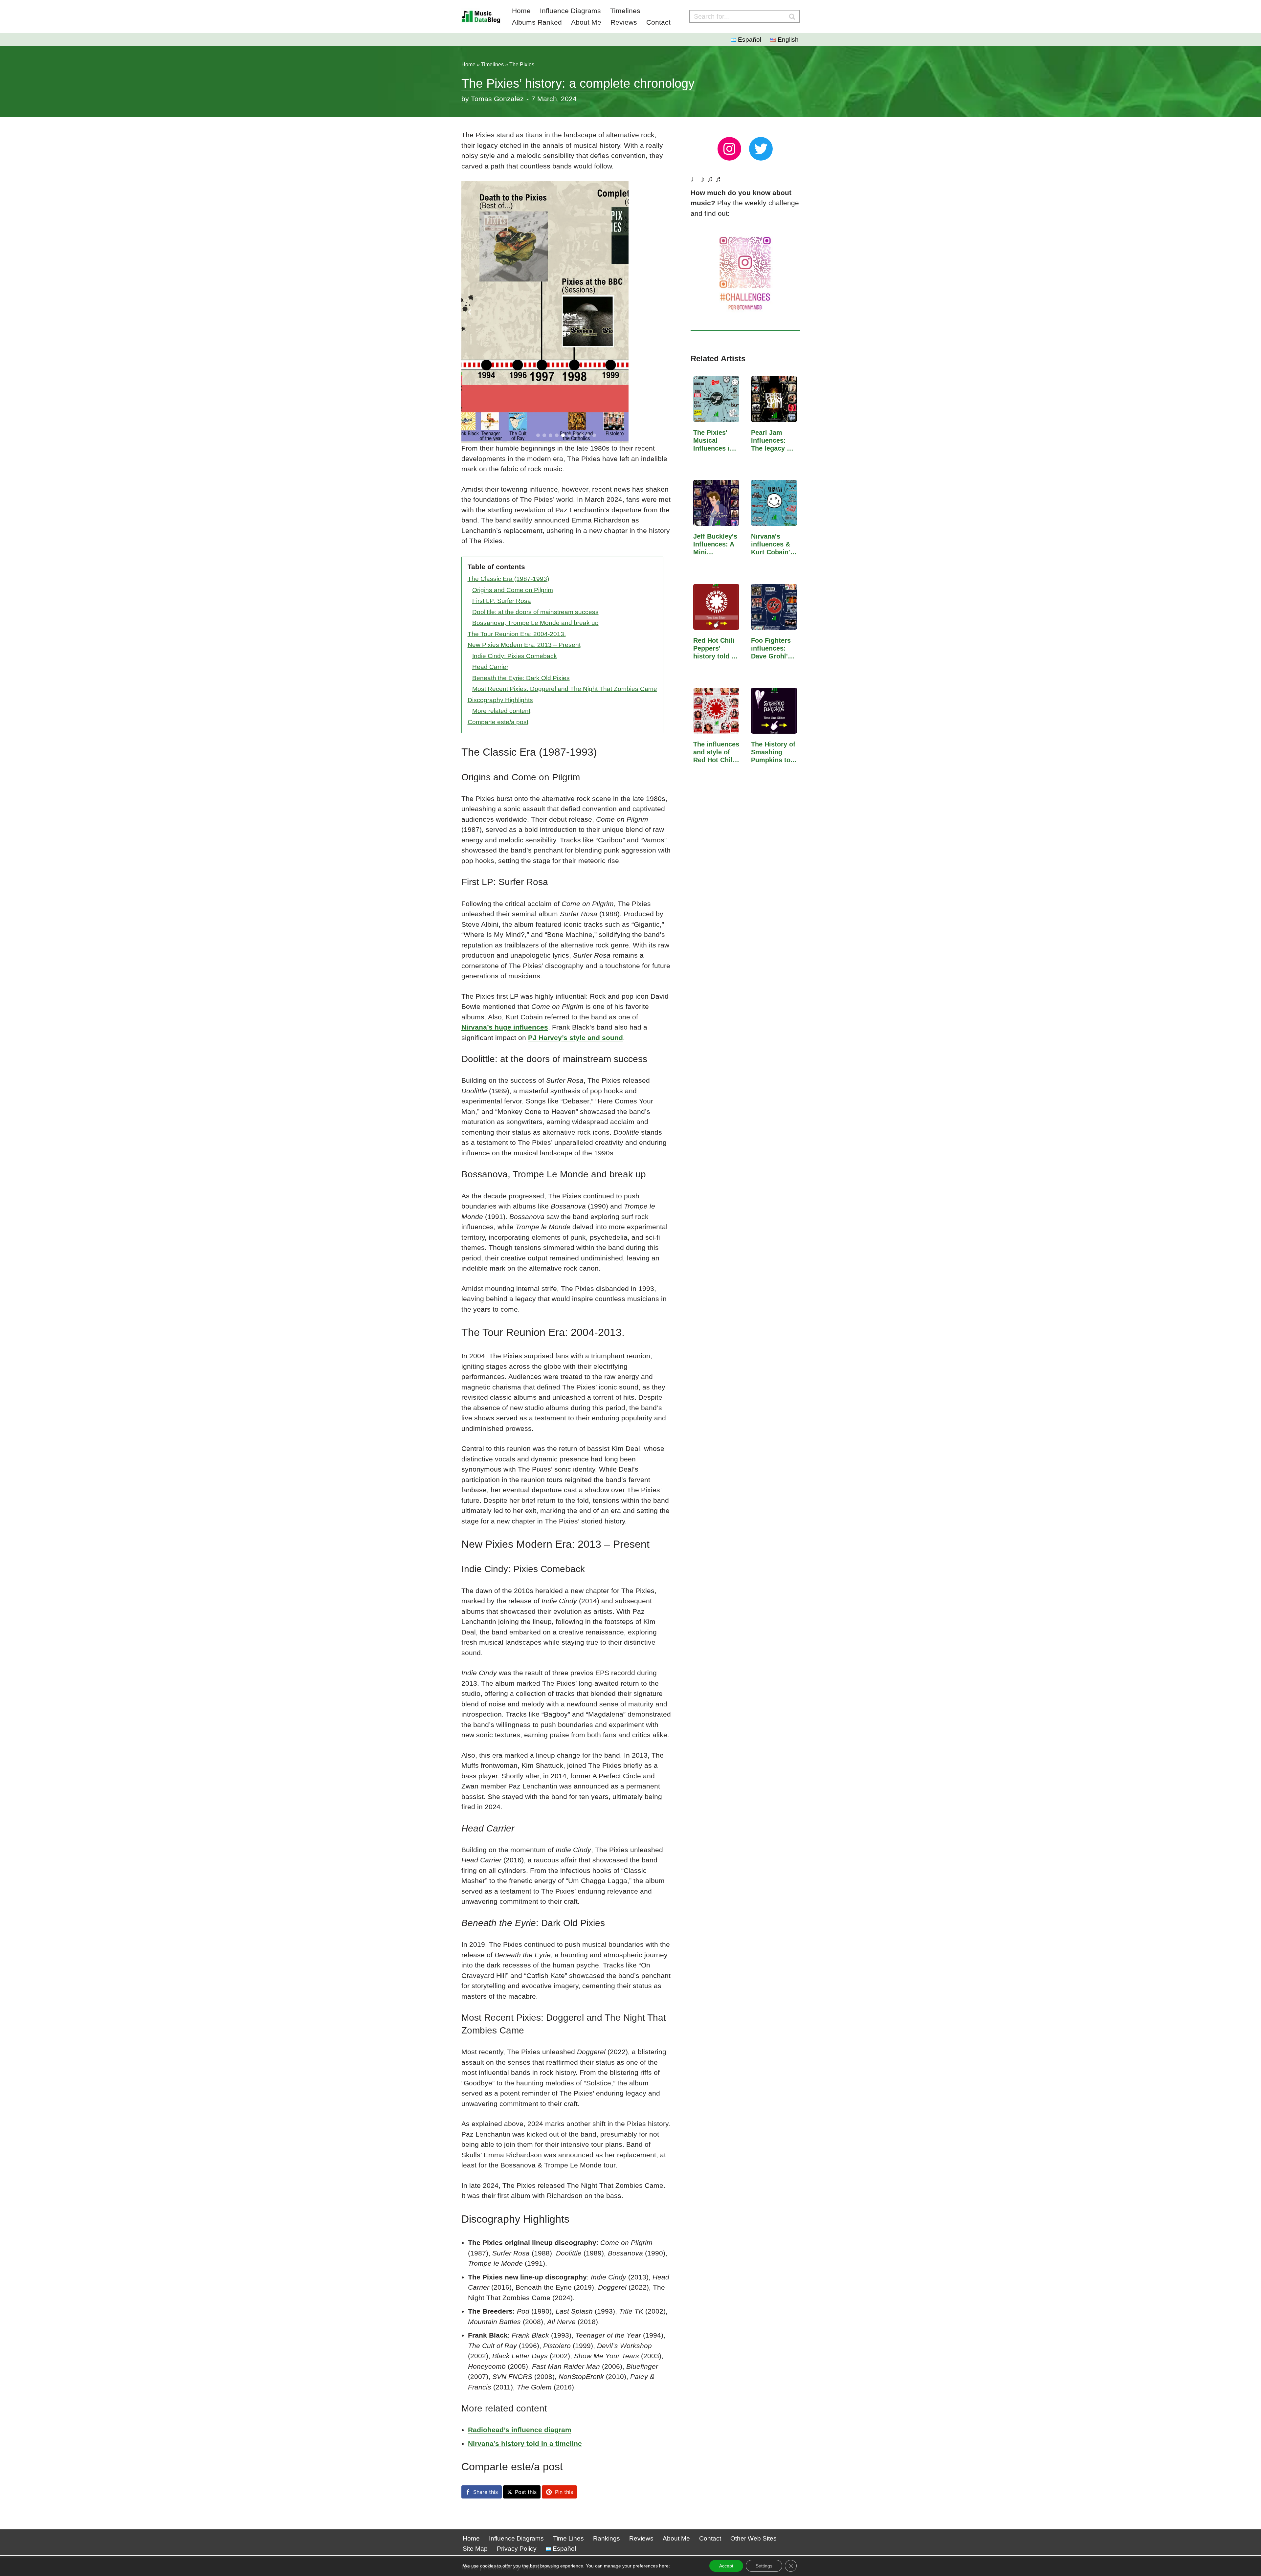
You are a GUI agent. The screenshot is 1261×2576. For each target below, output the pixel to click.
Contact (658, 22)
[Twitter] (761, 149)
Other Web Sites (753, 2538)
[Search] (792, 16)
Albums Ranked (537, 22)
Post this (526, 2492)
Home (521, 11)
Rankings (607, 2538)
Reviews (624, 22)
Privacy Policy (517, 2549)
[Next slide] (663, 312)
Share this (486, 2492)
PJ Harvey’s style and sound (575, 1038)
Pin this (564, 2492)
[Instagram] (729, 149)
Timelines (625, 11)
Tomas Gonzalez (497, 99)
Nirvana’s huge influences (505, 1027)
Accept (726, 2566)
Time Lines (568, 2538)
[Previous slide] (470, 312)
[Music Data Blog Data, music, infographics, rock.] (481, 16)
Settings (764, 2566)
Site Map (475, 2549)
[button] (538, 435)
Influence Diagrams (570, 11)
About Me (586, 22)
